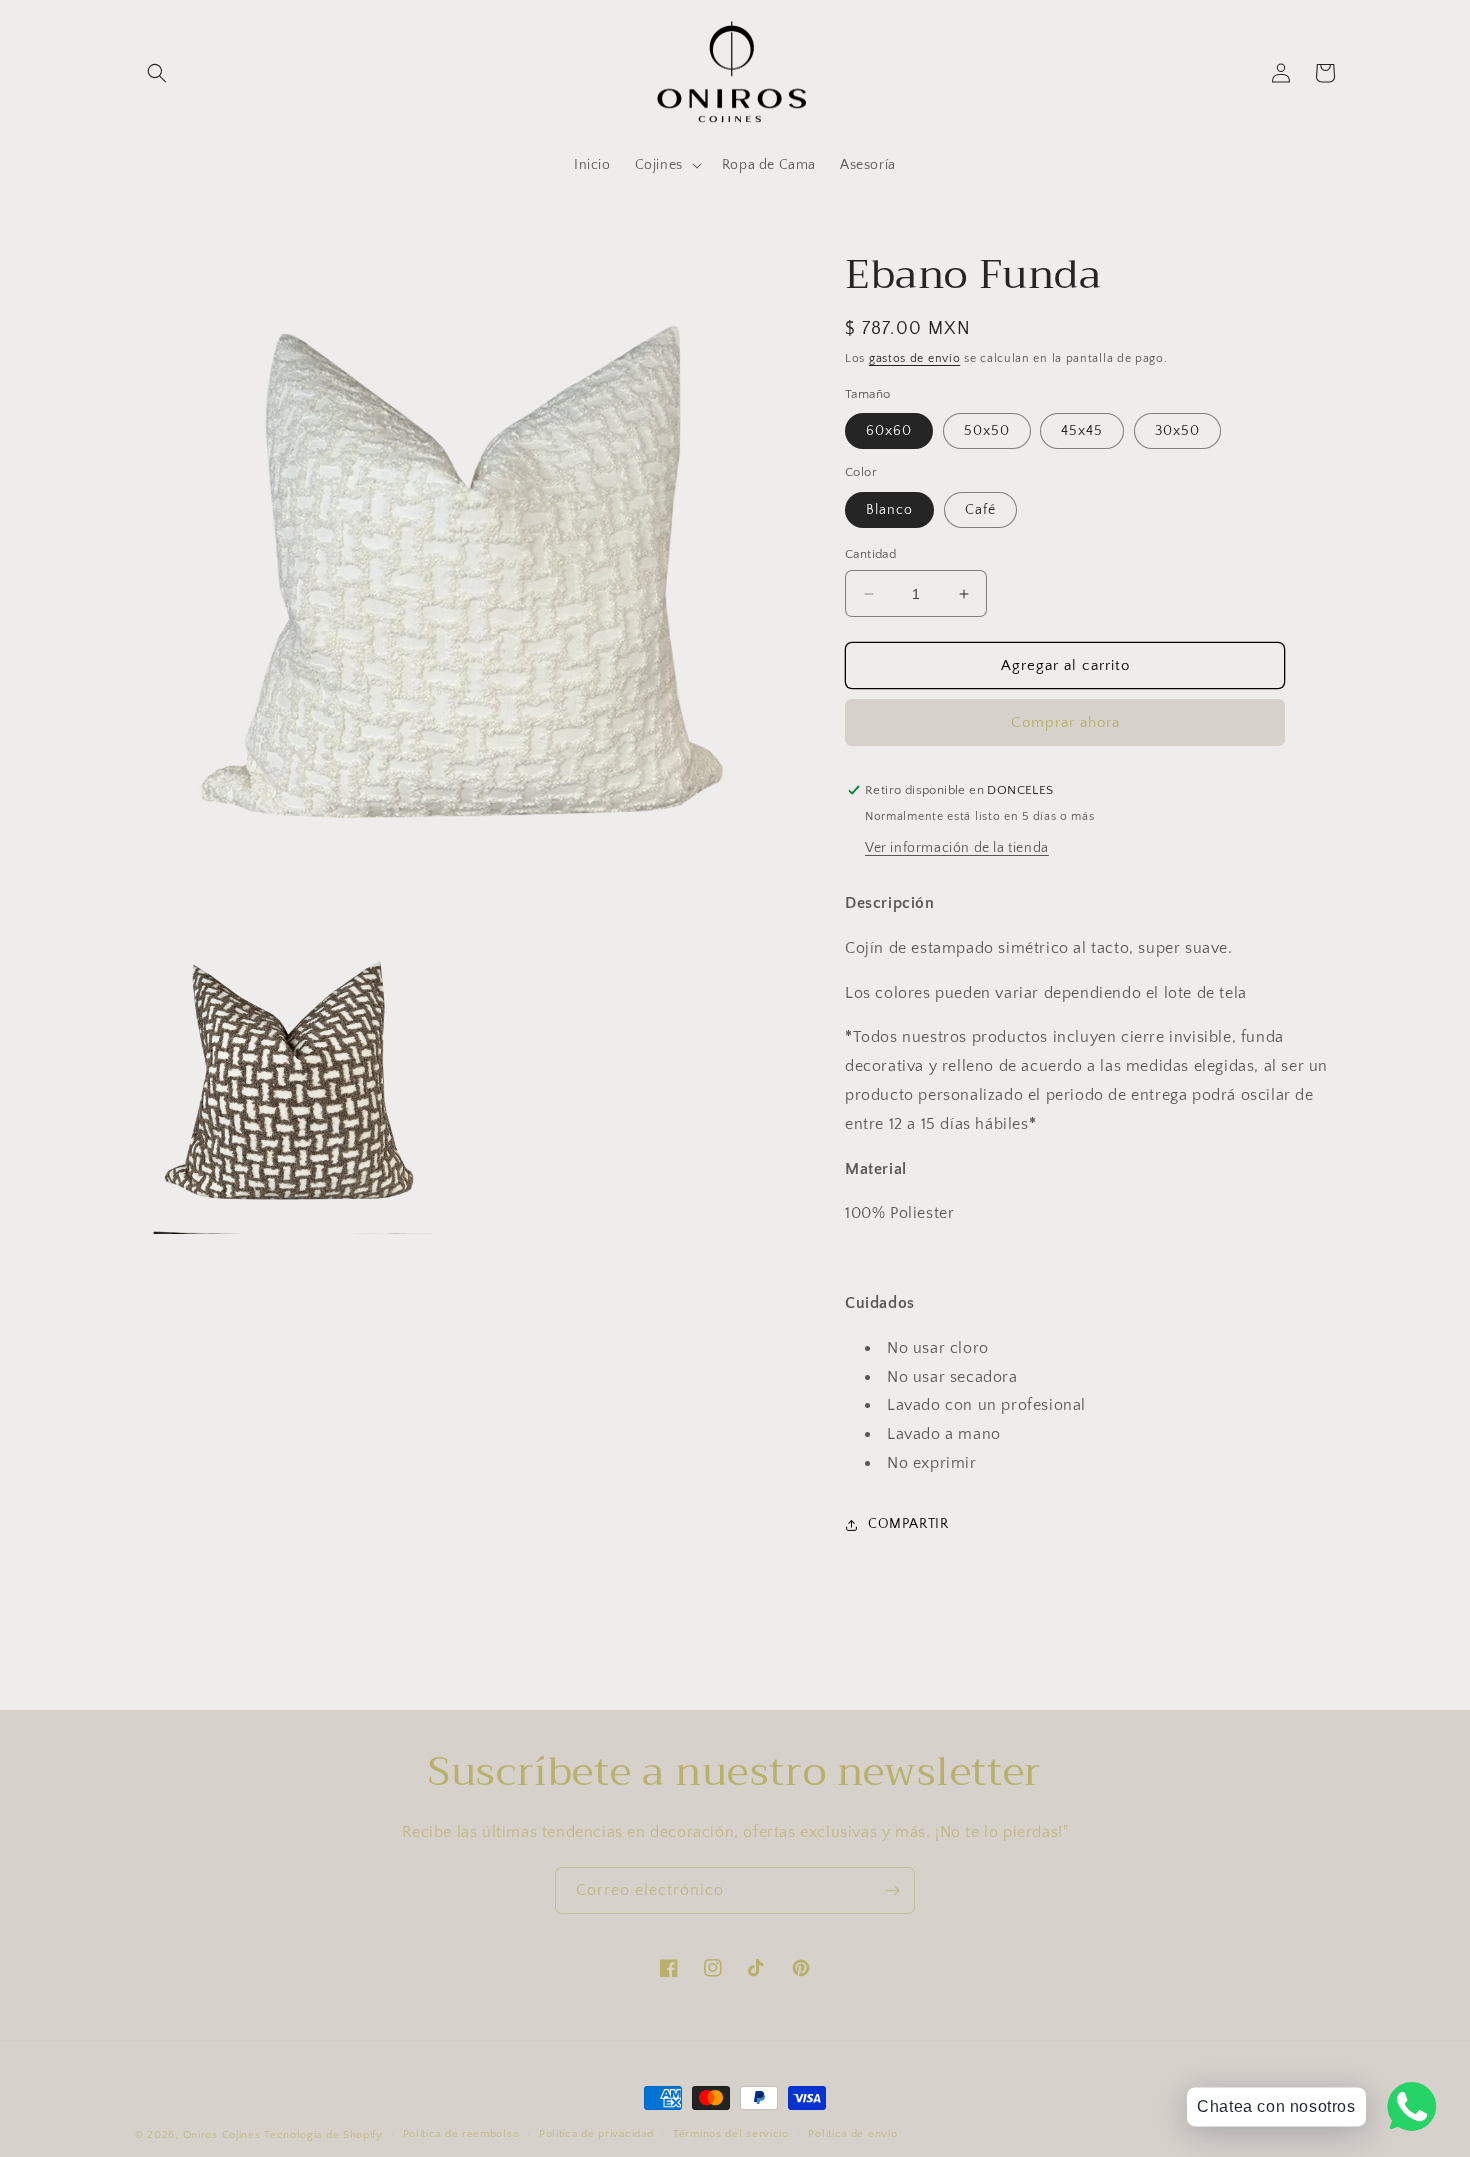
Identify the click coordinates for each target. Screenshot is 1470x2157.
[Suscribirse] (892, 1890)
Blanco (889, 510)
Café (980, 510)
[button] (157, 73)
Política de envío (852, 2134)
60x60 (889, 431)
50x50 (987, 431)
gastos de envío (915, 358)
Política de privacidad (596, 2134)
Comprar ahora (1065, 722)
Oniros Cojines (222, 2135)
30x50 (1177, 431)
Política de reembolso (461, 2134)
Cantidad (870, 554)
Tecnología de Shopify (323, 2135)
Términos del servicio (731, 2134)
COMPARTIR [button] (908, 1524)
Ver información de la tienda (957, 848)
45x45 (1082, 431)
